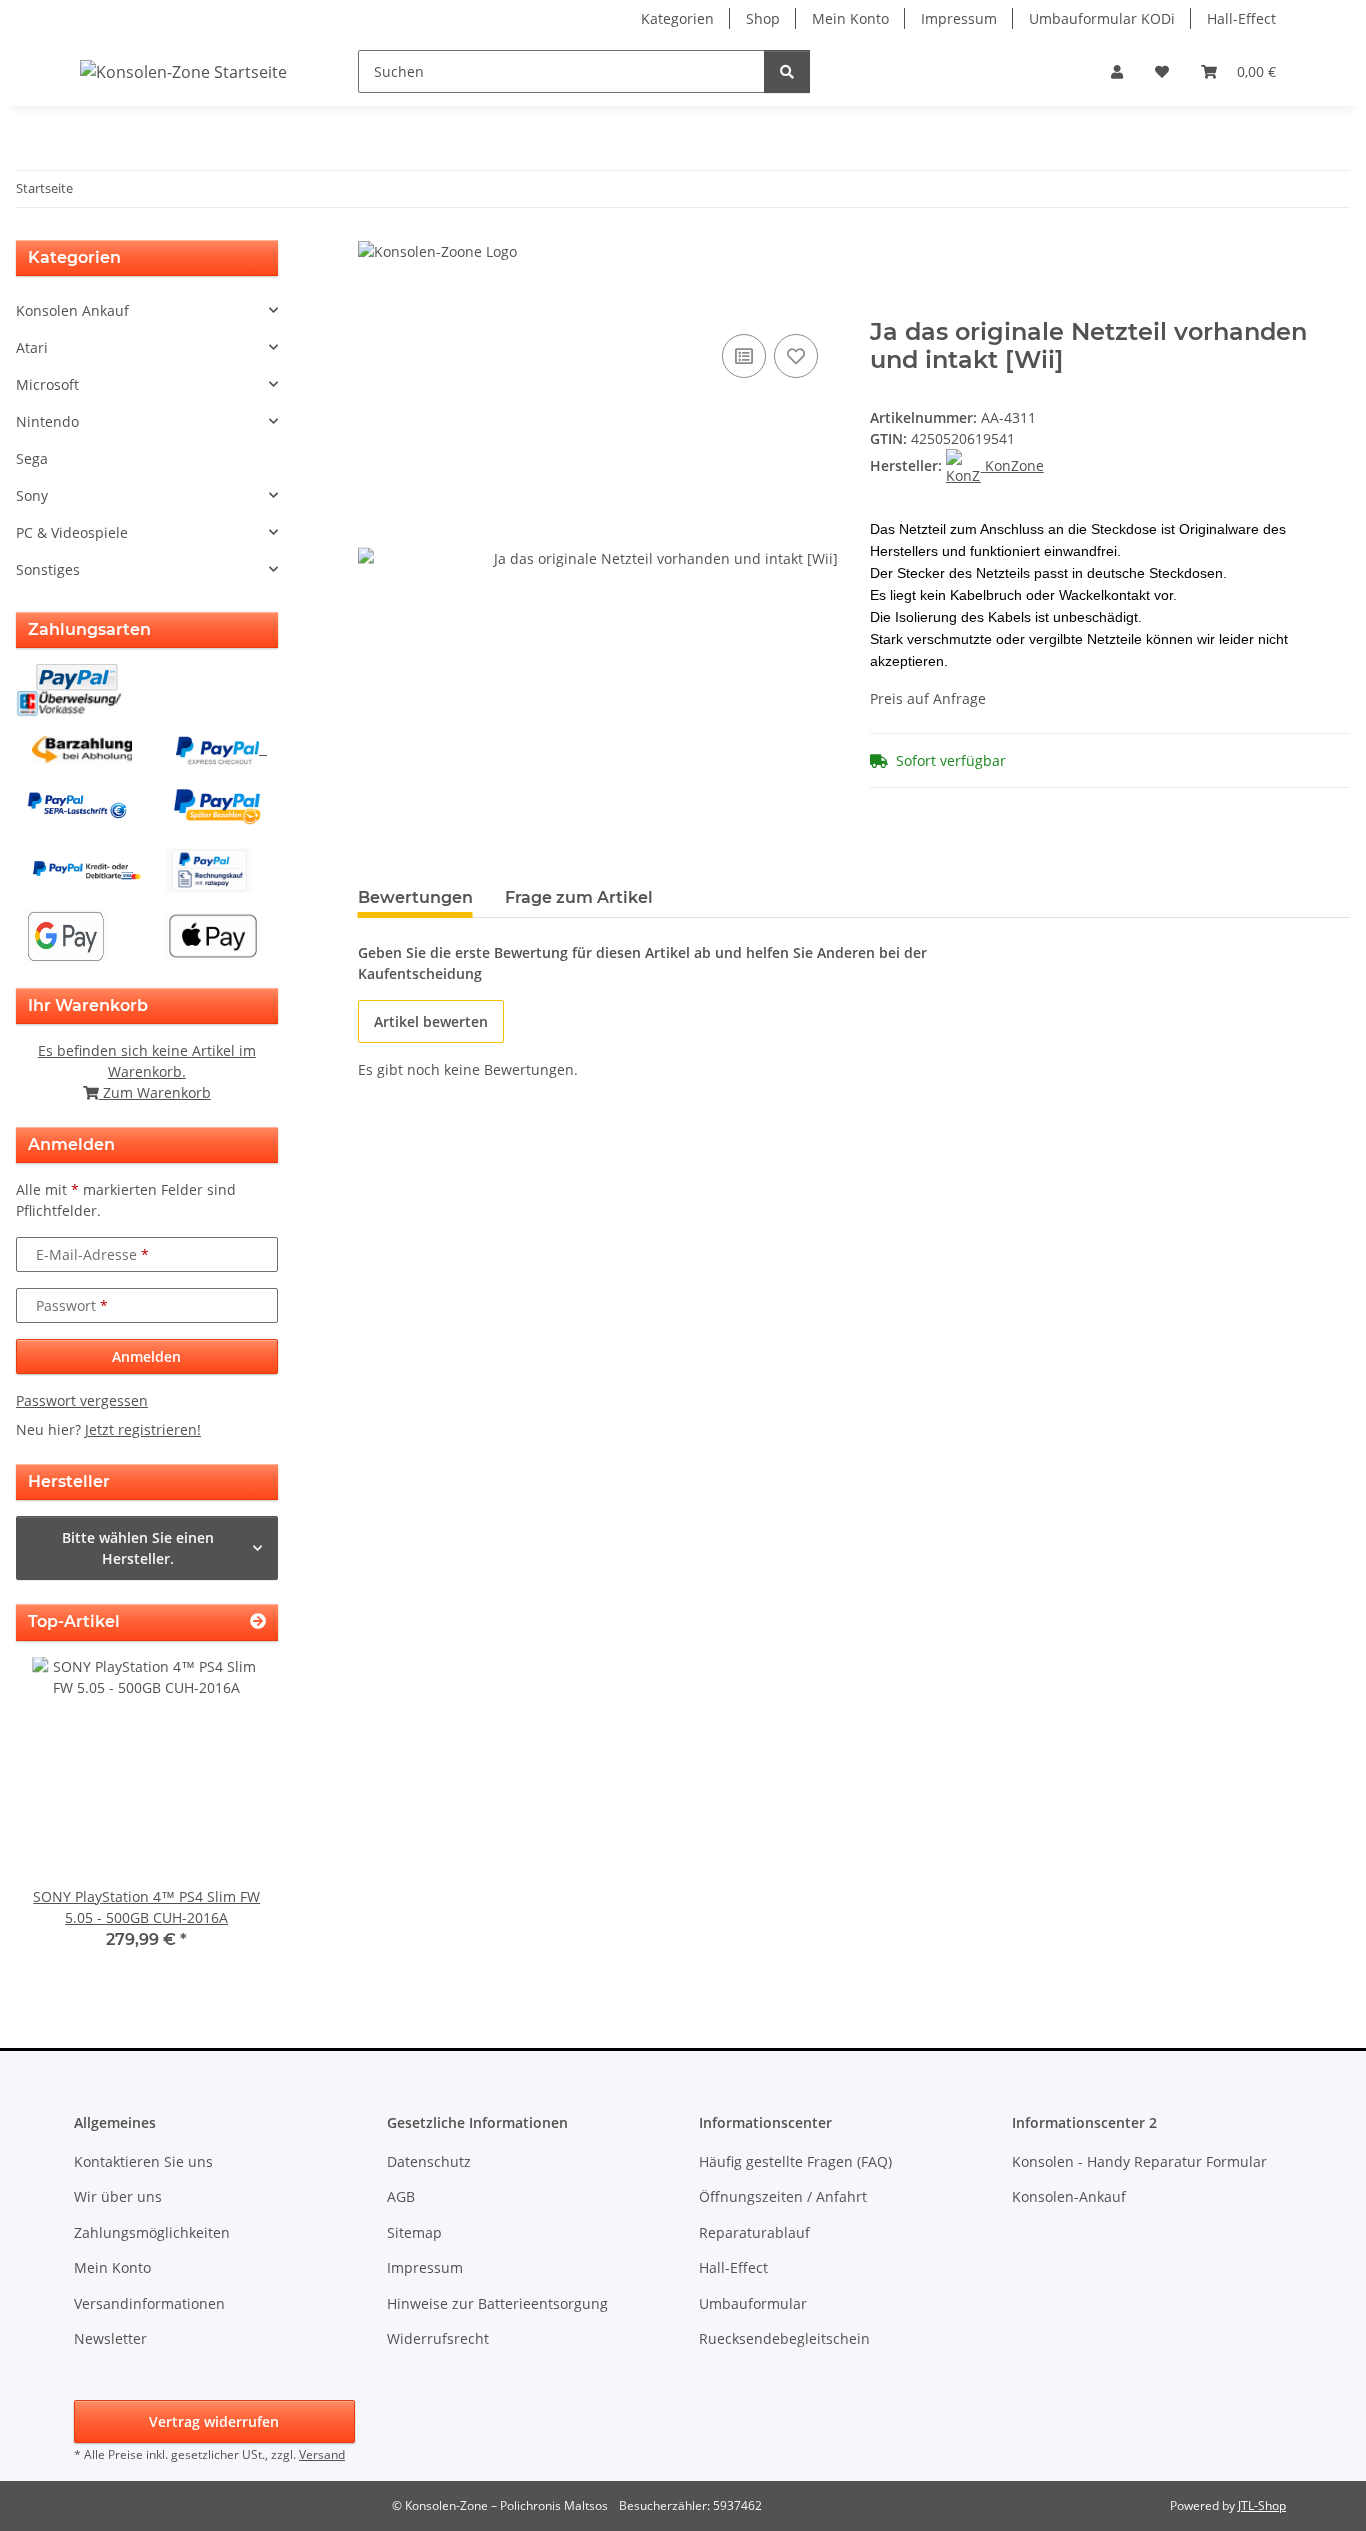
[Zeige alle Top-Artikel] (258, 1621)
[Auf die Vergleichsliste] (744, 356)
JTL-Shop (1262, 2505)
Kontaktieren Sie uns (143, 2161)
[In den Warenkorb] (374, 307)
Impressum (959, 18)
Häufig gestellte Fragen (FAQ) (795, 2161)
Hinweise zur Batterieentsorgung (497, 2303)
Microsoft (47, 384)
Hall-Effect (1241, 18)
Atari (32, 347)
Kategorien (677, 18)
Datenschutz (429, 2161)
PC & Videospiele (72, 532)
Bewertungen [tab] (415, 897)
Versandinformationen (149, 2303)
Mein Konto (850, 18)
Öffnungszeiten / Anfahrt (783, 2196)
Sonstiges (48, 569)
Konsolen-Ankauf (1069, 2196)
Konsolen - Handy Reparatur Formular (1139, 2161)
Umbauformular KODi (1102, 18)
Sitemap (414, 2232)
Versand (322, 2454)
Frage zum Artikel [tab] (579, 897)
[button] (1117, 71)
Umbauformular (753, 2303)
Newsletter (110, 2338)
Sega (32, 458)
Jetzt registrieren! (143, 1429)
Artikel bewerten (431, 1021)
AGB (401, 2196)
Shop (763, 18)
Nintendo (47, 421)
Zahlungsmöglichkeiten (152, 2232)
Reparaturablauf (754, 2232)
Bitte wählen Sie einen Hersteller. (138, 1548)
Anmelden (146, 1356)
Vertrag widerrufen (214, 2421)
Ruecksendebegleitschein (784, 2338)
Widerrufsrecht (438, 2338)
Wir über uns (118, 2196)
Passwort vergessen (82, 1400)
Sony (32, 495)
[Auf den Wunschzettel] (796, 356)
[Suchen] (787, 71)
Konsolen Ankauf (72, 310)
